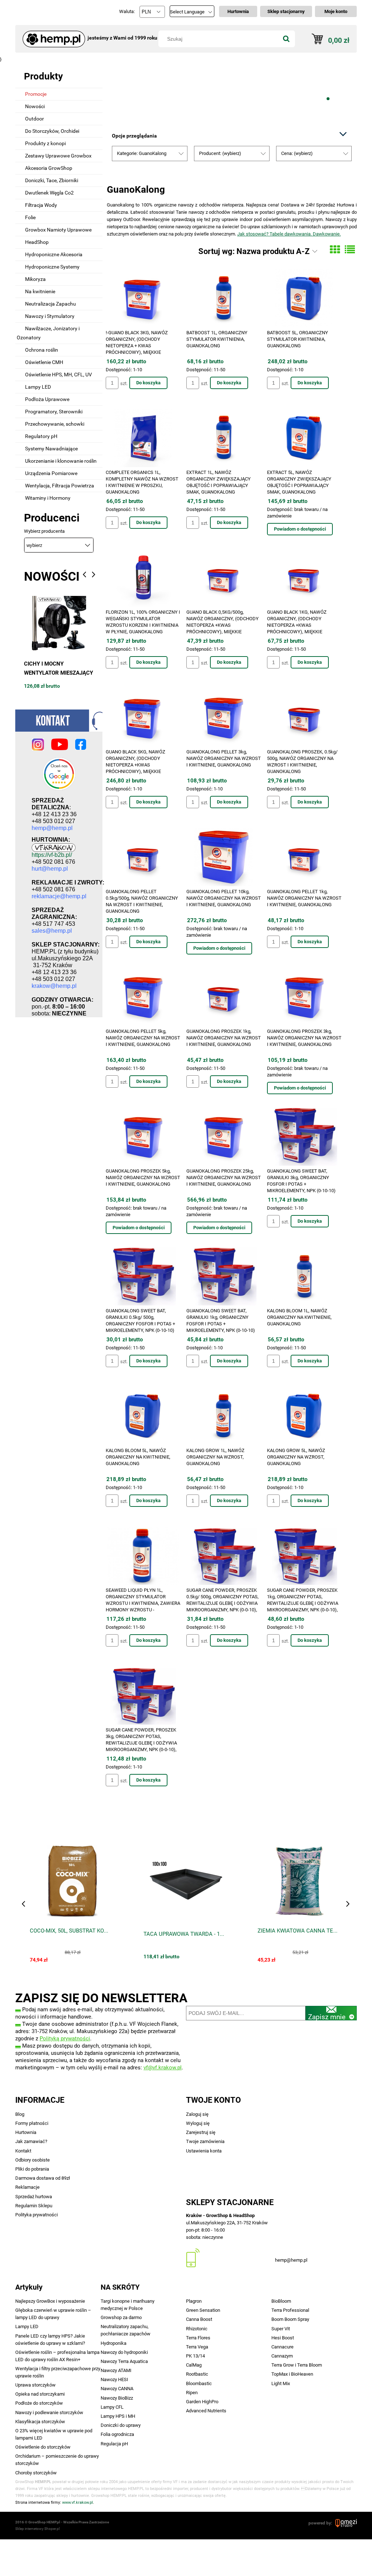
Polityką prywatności (65, 2039)
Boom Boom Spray (290, 2319)
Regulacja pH (114, 2444)
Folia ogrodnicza (117, 2434)
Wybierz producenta (44, 531)
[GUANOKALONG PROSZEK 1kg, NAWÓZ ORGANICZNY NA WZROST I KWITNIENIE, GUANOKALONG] (224, 997)
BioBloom (281, 2301)
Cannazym (282, 2356)
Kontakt (23, 2151)
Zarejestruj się (201, 2132)
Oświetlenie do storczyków (43, 2447)
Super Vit (281, 2329)
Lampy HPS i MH (118, 2416)
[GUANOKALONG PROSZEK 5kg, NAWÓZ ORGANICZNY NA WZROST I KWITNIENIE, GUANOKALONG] (143, 1137)
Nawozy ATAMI (116, 2370)
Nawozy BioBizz (117, 2398)
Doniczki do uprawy (121, 2425)
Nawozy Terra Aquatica (124, 2361)
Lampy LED (27, 2326)
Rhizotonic (197, 2329)
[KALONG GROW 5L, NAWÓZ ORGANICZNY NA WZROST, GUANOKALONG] (304, 1416)
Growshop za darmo (121, 2317)
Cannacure (282, 2347)
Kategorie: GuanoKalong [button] (142, 153)
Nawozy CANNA (117, 2389)
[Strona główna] (51, 36)
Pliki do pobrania (32, 2169)
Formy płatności (32, 2123)
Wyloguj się (198, 2123)
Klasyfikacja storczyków (40, 2422)
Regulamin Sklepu (34, 2206)
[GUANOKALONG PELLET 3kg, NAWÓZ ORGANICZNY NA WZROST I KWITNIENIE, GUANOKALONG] (224, 717)
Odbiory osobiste (33, 2160)
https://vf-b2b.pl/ (52, 855)
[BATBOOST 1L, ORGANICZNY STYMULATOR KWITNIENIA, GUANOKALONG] (224, 298)
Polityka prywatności (37, 2215)
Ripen (192, 2393)
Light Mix (281, 2383)
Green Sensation (203, 2310)
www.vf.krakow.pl (78, 2503)
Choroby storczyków (36, 2473)
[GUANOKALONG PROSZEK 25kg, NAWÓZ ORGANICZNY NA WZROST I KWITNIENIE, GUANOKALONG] (224, 1137)
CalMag (194, 2365)
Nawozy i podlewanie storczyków (49, 2413)
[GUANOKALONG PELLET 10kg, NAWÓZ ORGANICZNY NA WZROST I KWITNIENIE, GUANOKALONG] (224, 857)
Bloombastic (199, 2383)
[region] (232, 84)
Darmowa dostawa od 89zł (43, 2178)
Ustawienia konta (204, 2151)
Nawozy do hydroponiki (124, 2352)
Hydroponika (114, 2343)
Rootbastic (197, 2374)
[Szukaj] (286, 39)
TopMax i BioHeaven (292, 2374)
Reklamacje (27, 2187)
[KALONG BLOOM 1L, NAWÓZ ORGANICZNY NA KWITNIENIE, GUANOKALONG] (304, 1276)
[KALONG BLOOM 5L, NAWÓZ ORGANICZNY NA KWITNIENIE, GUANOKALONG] (143, 1416)
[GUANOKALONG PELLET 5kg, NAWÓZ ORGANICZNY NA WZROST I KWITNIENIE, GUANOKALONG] (143, 997)
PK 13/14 (195, 2356)
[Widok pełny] (350, 250)
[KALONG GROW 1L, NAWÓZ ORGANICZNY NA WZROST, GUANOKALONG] (224, 1416)
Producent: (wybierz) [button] (220, 153)
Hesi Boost (283, 2338)
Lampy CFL (112, 2407)
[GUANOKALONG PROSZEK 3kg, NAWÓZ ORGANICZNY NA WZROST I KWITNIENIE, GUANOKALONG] (304, 997)
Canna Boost (199, 2319)
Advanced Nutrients (206, 2411)
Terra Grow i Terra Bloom (297, 2365)
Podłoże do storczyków (39, 2403)
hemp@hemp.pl (291, 2260)
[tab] (300, 99)
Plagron (194, 2301)
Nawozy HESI (114, 2379)
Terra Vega (197, 2347)
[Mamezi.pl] (346, 2523)
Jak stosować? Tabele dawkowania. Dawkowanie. (289, 234)
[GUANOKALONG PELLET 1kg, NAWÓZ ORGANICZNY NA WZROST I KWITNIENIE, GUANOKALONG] (304, 857)
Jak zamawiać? (31, 2141)
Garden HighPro (202, 2402)
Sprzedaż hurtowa (34, 2197)
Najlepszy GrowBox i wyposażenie (50, 2301)
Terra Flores (198, 2338)
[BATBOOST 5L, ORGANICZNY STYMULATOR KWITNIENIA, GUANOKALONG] (304, 298)
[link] (232, 84)
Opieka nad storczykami (40, 2394)
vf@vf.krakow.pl (163, 2068)
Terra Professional (290, 2310)
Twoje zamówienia (205, 2141)
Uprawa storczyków (35, 2385)
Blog (20, 2114)
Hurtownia (26, 2132)
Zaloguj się (197, 2114)
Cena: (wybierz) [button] (297, 153)
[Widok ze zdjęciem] (335, 250)
